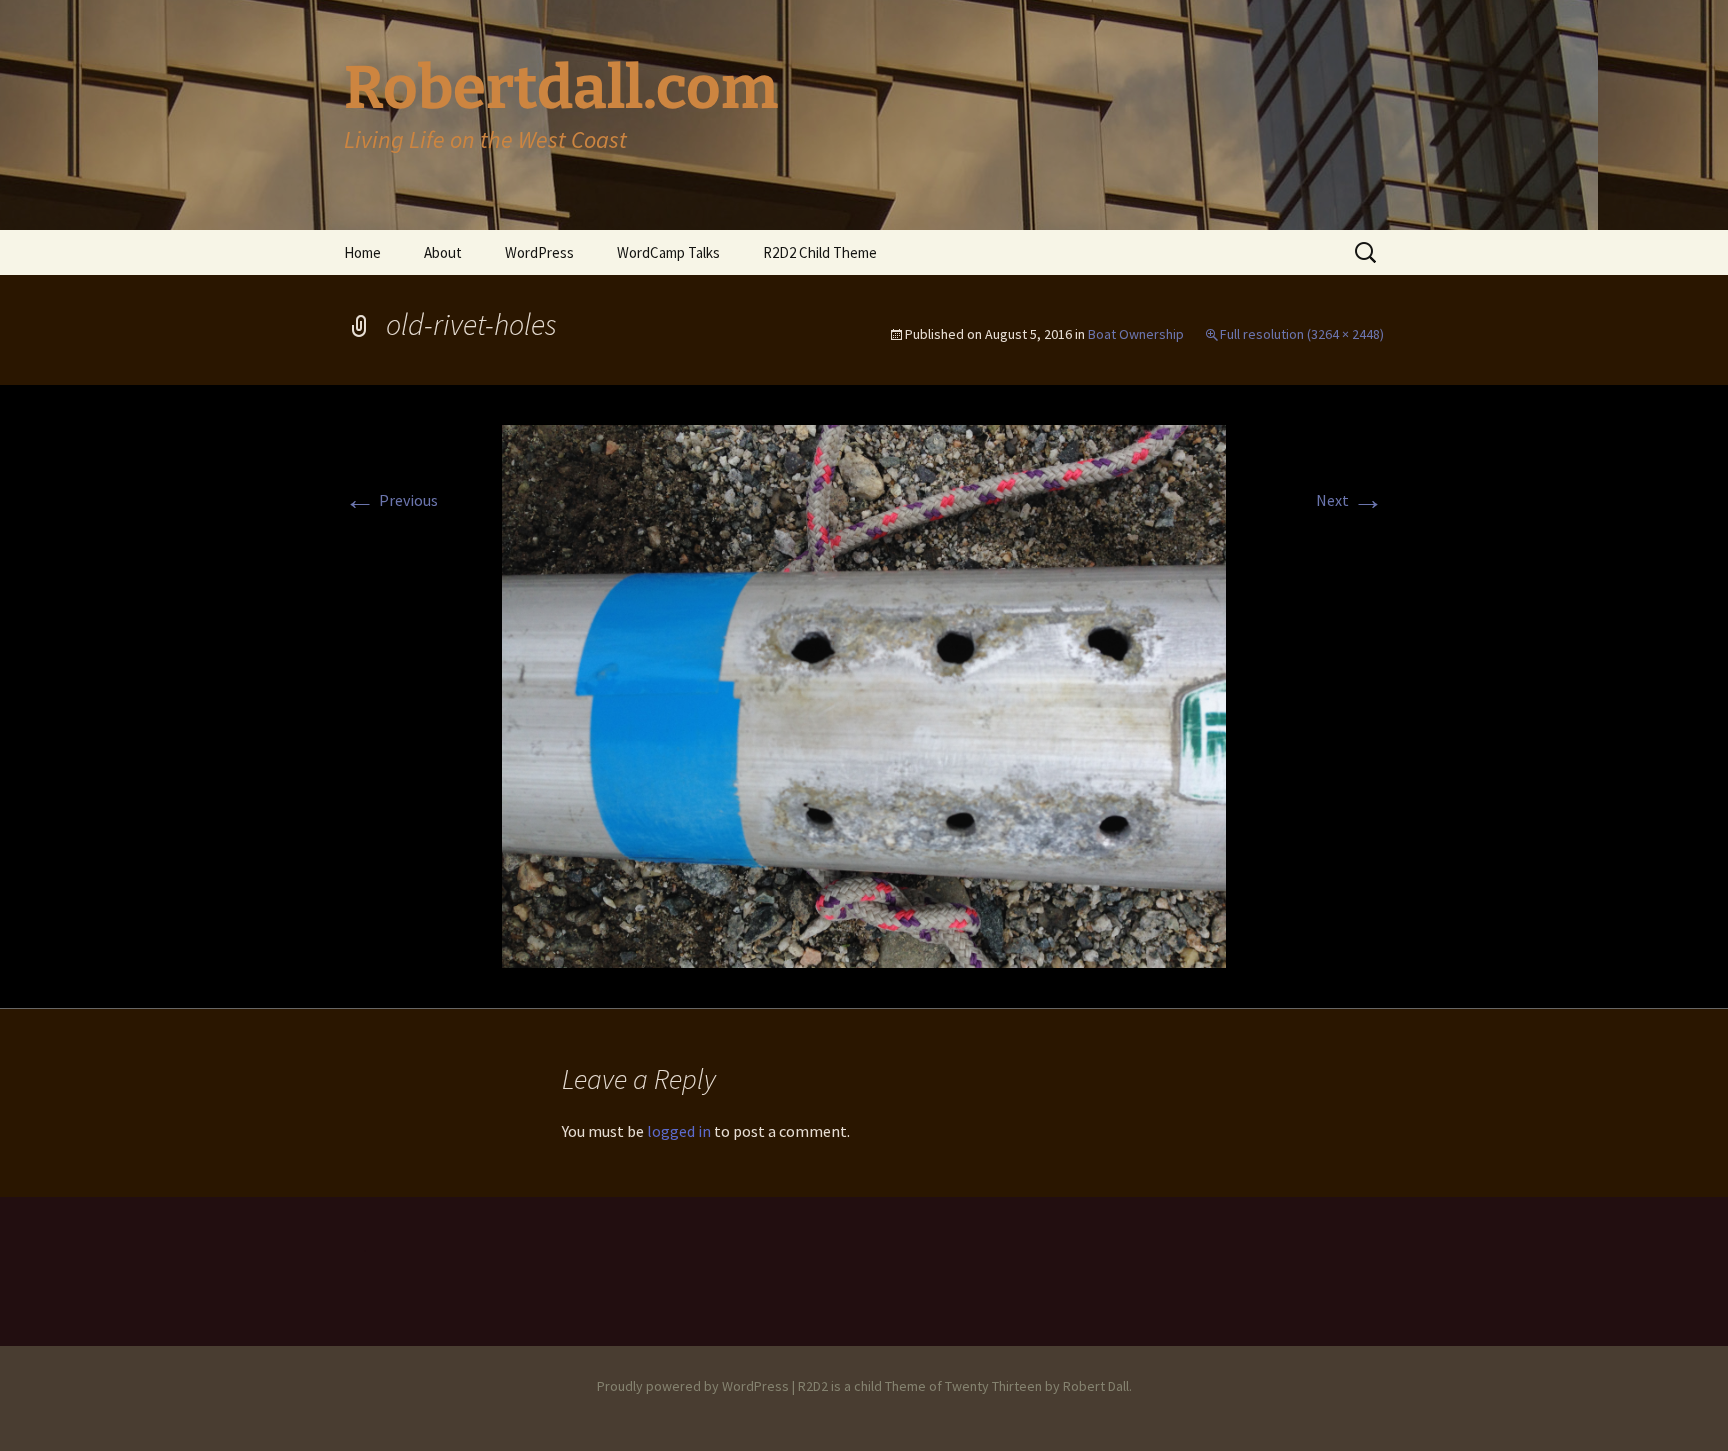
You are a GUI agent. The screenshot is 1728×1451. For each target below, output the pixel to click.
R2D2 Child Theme (820, 252)
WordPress (539, 252)
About (443, 252)
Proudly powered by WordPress (693, 1386)
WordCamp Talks (668, 252)
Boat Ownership (1136, 334)
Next (1350, 500)
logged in (679, 1131)
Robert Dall (1096, 1386)
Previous (391, 500)
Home (362, 252)
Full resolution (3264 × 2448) (1302, 334)
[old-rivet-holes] (864, 694)
